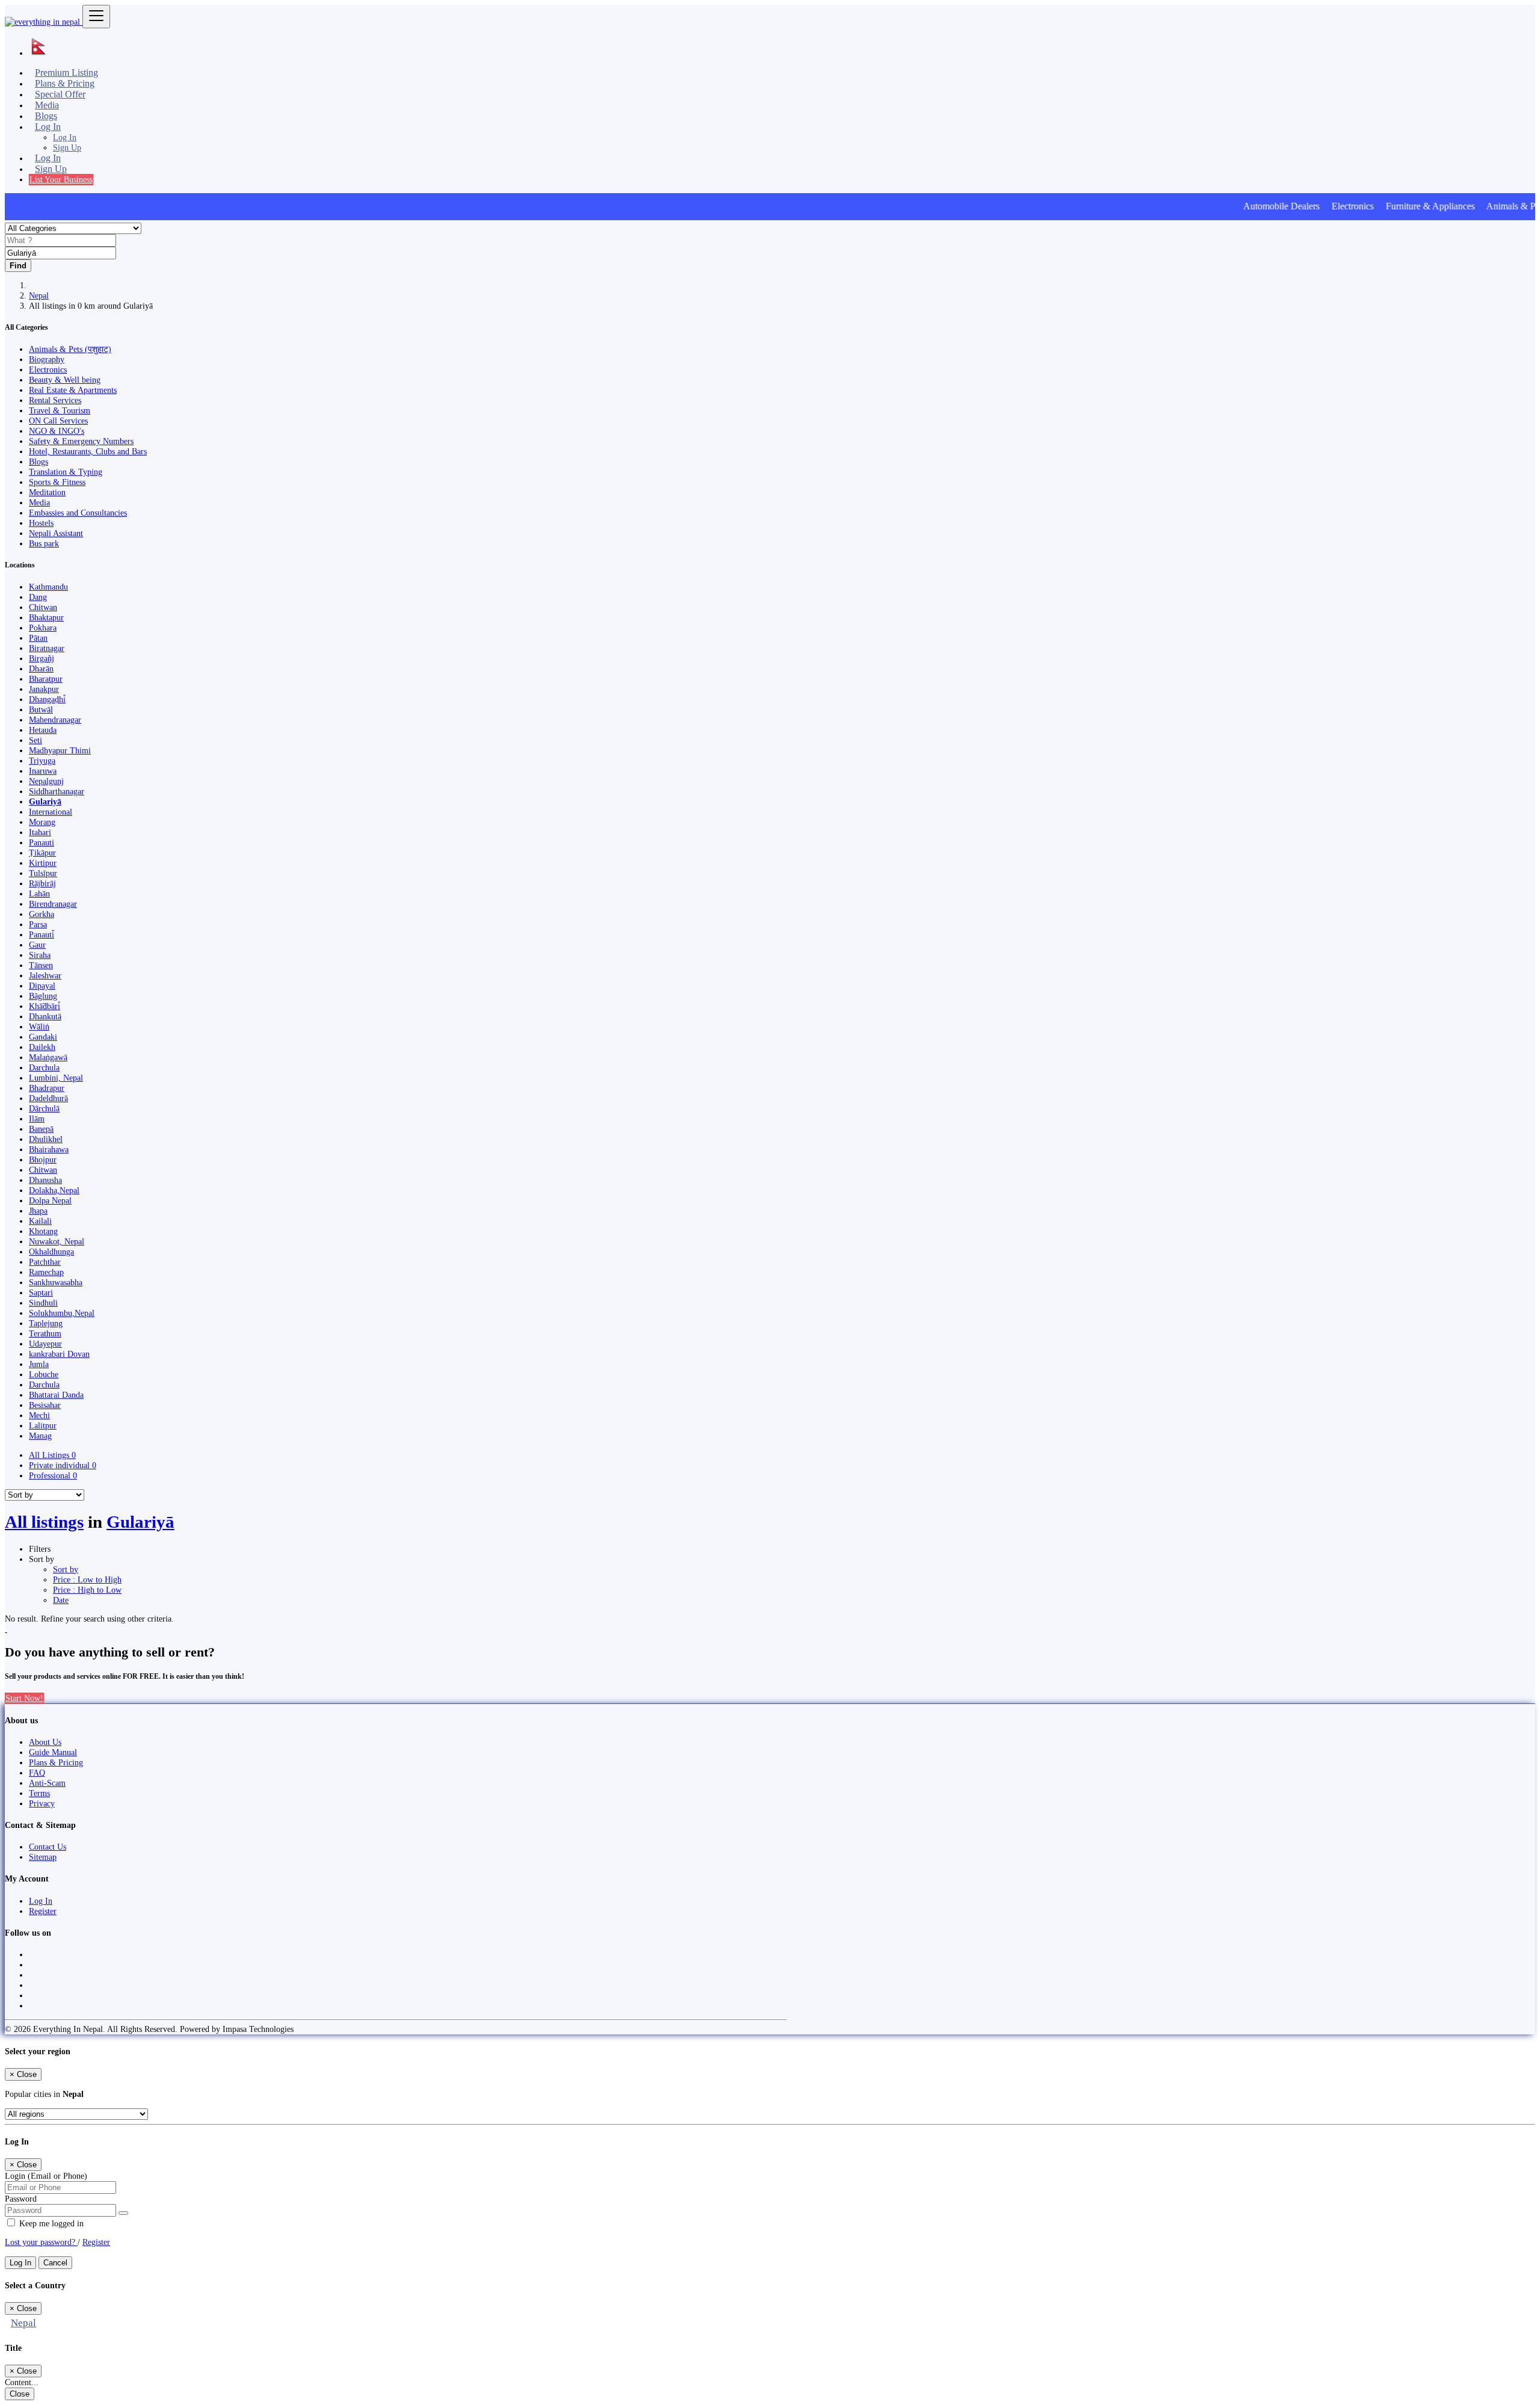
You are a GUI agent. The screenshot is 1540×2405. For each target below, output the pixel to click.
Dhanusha (45, 1180)
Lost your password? (41, 2242)
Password (21, 2199)
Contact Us (48, 1847)
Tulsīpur (43, 873)
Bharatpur (46, 679)
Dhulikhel (46, 1139)
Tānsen (41, 965)
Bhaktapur (46, 617)
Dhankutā (45, 1016)
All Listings (52, 1455)
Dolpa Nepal (50, 1200)
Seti (35, 740)
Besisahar (45, 1405)
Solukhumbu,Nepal (62, 1313)
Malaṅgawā (48, 1057)
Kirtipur (43, 863)
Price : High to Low (87, 1590)
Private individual (63, 1465)
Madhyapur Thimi (60, 750)
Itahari (40, 832)
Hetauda (43, 730)
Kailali (40, 1221)
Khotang (43, 1231)
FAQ (37, 1773)
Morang (42, 822)
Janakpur (44, 689)
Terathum (45, 1333)
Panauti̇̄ (42, 934)
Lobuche (44, 1374)
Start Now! (24, 1698)
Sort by (66, 1569)
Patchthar (45, 1262)
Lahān (39, 894)
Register (43, 1911)
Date (61, 1600)
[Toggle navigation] (96, 17)
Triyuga (42, 761)
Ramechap (46, 1272)
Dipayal (42, 986)
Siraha (40, 955)
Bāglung (43, 996)
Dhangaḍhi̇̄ (47, 699)
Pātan (38, 638)
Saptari (41, 1292)
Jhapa (38, 1211)
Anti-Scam (47, 1783)
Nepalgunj (46, 781)
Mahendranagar (55, 720)
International (51, 812)
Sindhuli (43, 1303)
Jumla (39, 1364)
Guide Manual (53, 1752)
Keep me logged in (50, 2223)
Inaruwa (43, 771)
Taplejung (46, 1323)
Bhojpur (43, 1159)
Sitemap (43, 1857)
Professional (53, 1475)
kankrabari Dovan (59, 1354)
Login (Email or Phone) (46, 2176)
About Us (45, 1742)
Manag (40, 1436)
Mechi (39, 1415)
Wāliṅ (39, 1027)
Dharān (41, 668)
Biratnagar (47, 648)
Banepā (41, 1129)
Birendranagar (53, 904)
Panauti (42, 842)
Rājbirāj (42, 883)
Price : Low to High (87, 1579)
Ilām (37, 1119)
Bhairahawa (49, 1149)
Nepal (39, 295)
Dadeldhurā (48, 1098)
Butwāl (41, 709)
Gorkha (42, 914)
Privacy (42, 1803)
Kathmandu (48, 587)
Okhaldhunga (51, 1252)
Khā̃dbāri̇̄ (45, 1006)
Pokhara (43, 628)
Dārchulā (44, 1108)
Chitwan (43, 607)
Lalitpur (43, 1425)
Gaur (37, 945)
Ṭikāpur (42, 853)
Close (20, 2394)
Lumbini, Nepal (56, 1078)
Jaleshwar (45, 975)
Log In (65, 137)
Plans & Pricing (56, 1762)
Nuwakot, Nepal (57, 1241)
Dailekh (42, 1047)
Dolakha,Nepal (54, 1190)
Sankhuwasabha (56, 1282)
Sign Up (67, 147)
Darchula (44, 1067)
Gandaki (43, 1037)
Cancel (55, 2263)
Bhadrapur (47, 1088)
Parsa (38, 924)
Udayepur (45, 1344)
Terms (39, 1793)
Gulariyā (45, 801)
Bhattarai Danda (56, 1395)
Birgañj (42, 658)
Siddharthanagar (57, 791)
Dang (38, 597)
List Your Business (61, 179)
